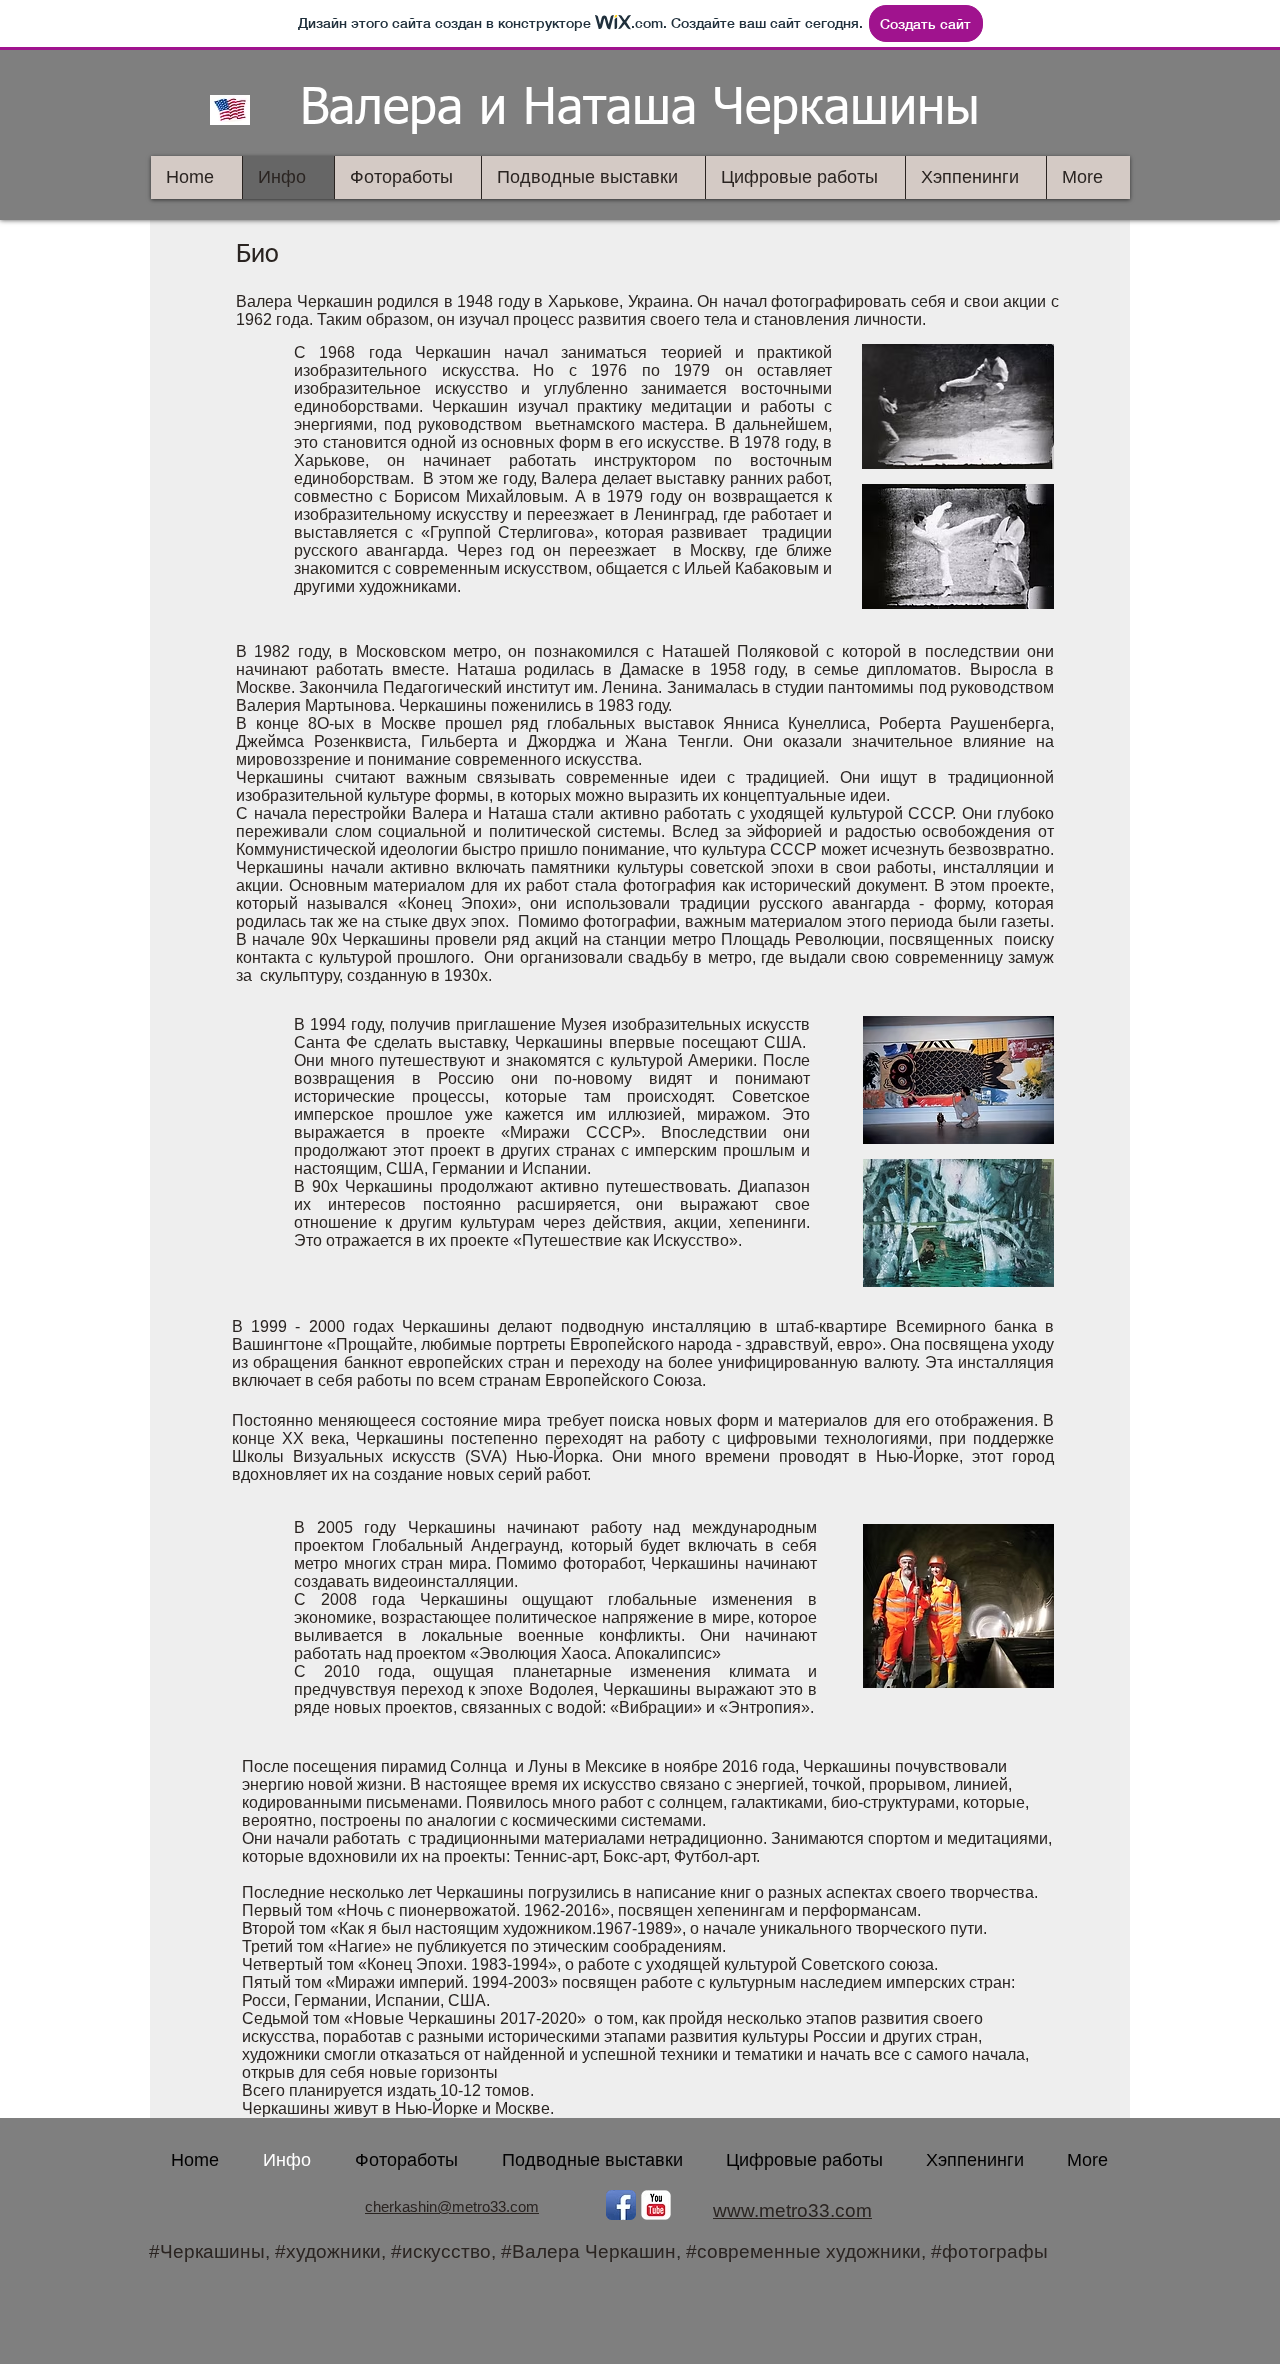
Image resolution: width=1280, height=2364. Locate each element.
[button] (958, 406)
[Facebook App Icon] (621, 2205)
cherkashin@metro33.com (452, 2206)
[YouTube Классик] (656, 2205)
